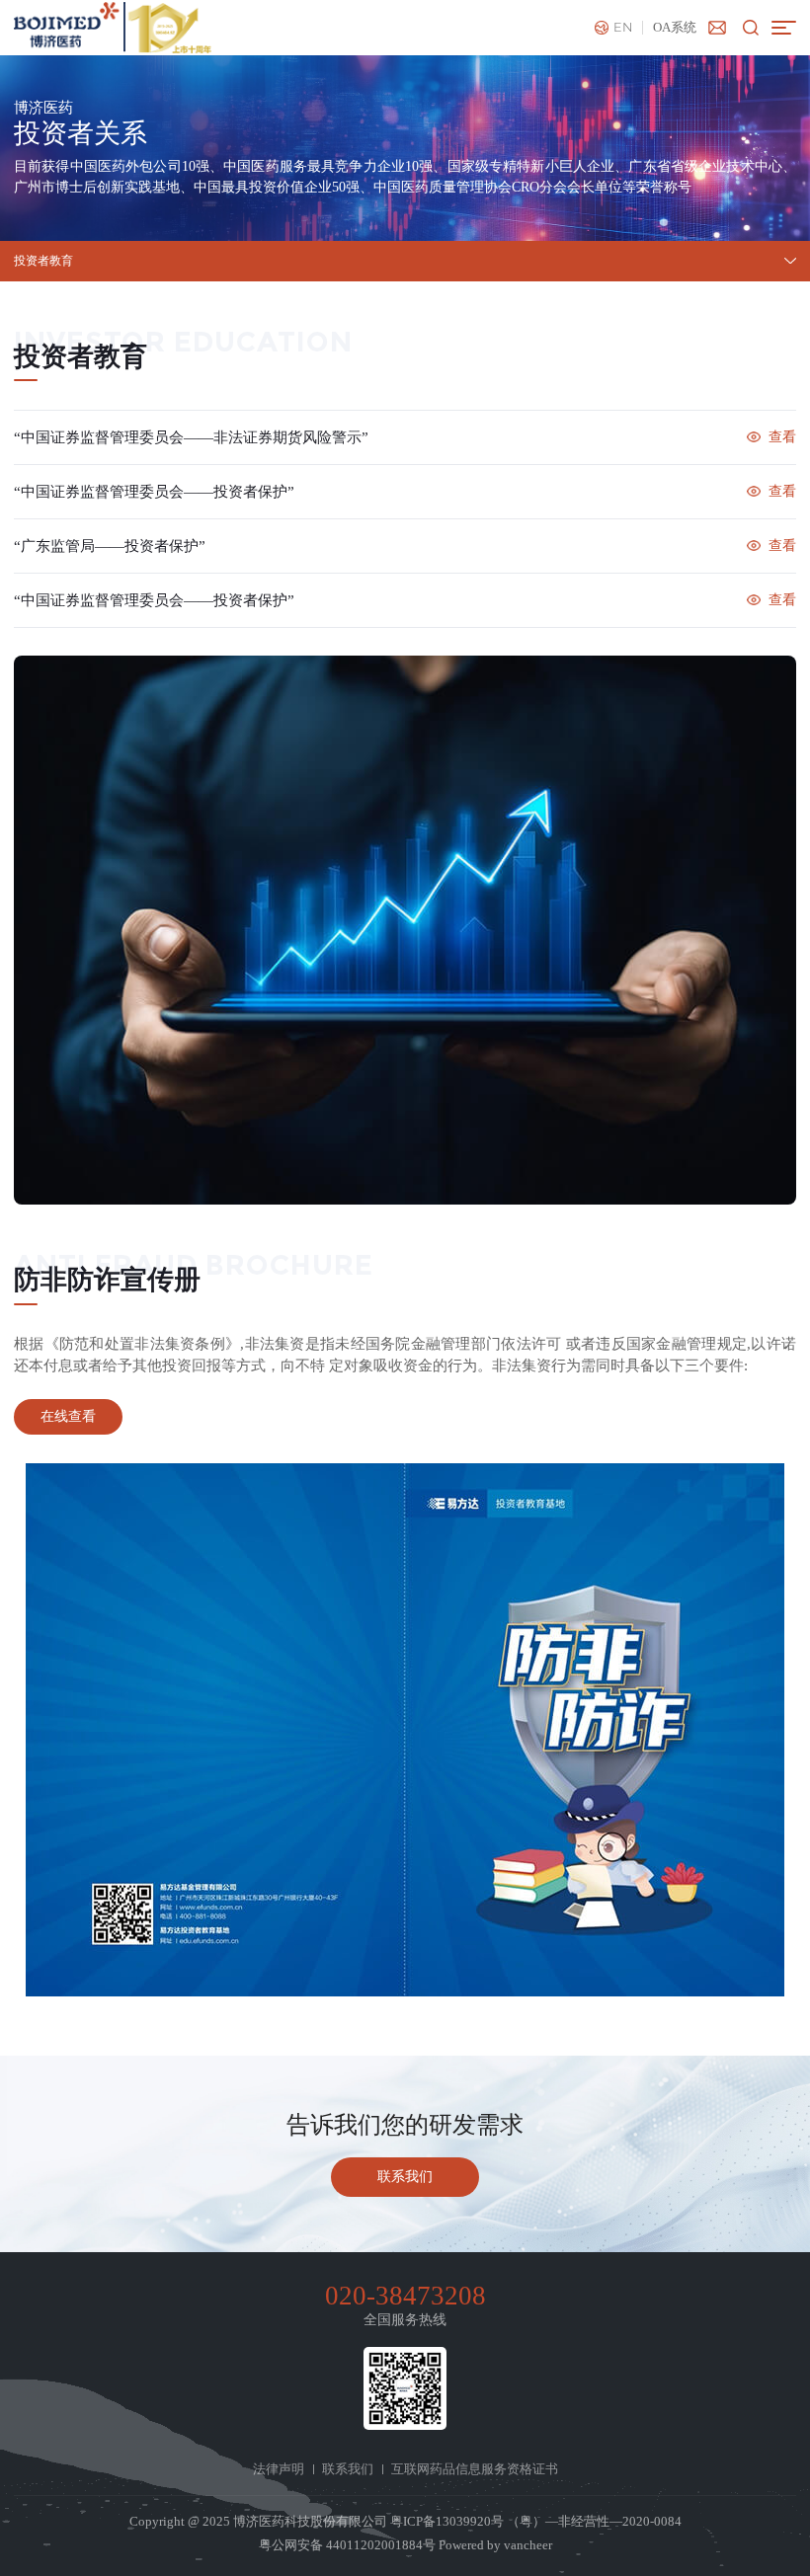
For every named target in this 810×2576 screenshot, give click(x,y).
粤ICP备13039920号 (447, 2522)
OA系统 (675, 28)
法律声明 (279, 2469)
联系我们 (348, 2469)
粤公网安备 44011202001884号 (347, 2545)
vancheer (528, 2545)
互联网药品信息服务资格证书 (475, 2469)
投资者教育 (43, 261)
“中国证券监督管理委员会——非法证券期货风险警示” (191, 437)
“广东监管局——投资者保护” (110, 546)
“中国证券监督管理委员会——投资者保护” (154, 492)
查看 (782, 437)
